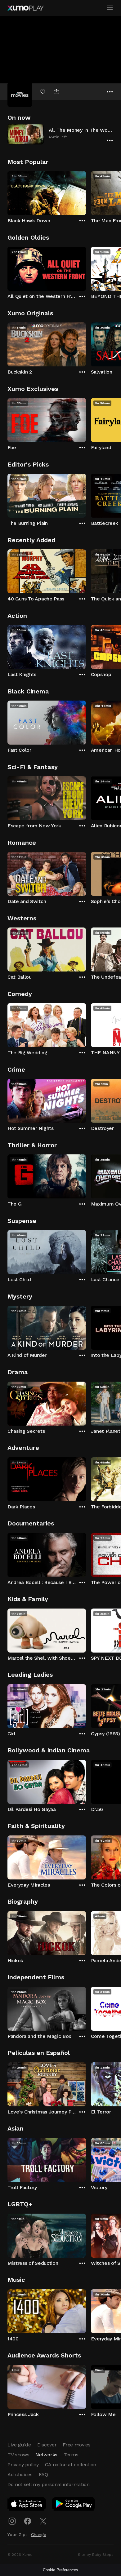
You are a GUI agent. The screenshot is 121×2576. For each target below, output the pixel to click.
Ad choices (20, 2474)
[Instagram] (12, 2521)
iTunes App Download (27, 2505)
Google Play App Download (74, 2505)
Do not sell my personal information (49, 2484)
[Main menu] (110, 8)
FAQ (43, 2474)
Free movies (76, 2445)
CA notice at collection (71, 2465)
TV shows (18, 2455)
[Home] (25, 8)
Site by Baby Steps (96, 2555)
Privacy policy (23, 2465)
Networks (46, 2455)
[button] (60, 134)
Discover (47, 2445)
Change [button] (39, 2534)
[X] (43, 2521)
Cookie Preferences (60, 2570)
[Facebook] (28, 2521)
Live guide (19, 2445)
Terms (71, 2455)
